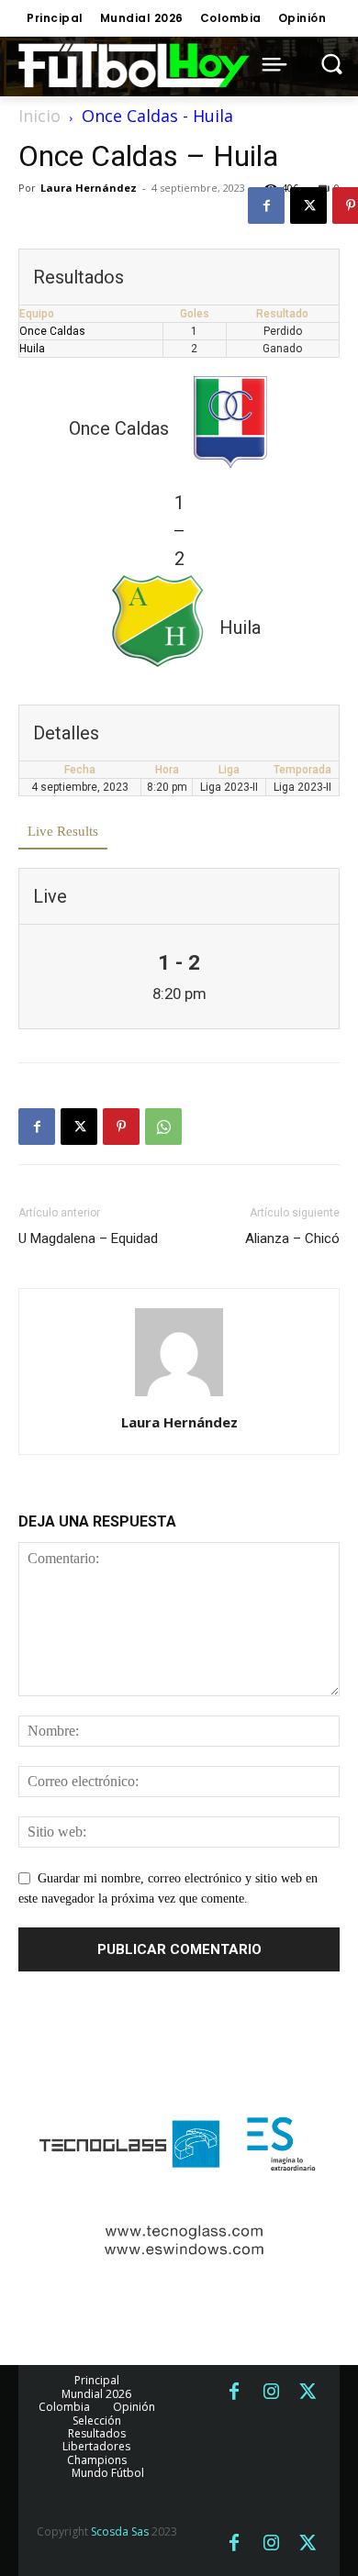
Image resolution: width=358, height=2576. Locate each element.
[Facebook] (266, 205)
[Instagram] (271, 2393)
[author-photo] (179, 1397)
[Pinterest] (121, 1127)
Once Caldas (52, 331)
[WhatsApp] (163, 1127)
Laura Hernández (89, 188)
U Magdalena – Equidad (88, 1238)
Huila (32, 349)
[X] (308, 205)
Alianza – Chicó (292, 1238)
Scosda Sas (120, 2532)
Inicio (39, 116)
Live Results (63, 831)
